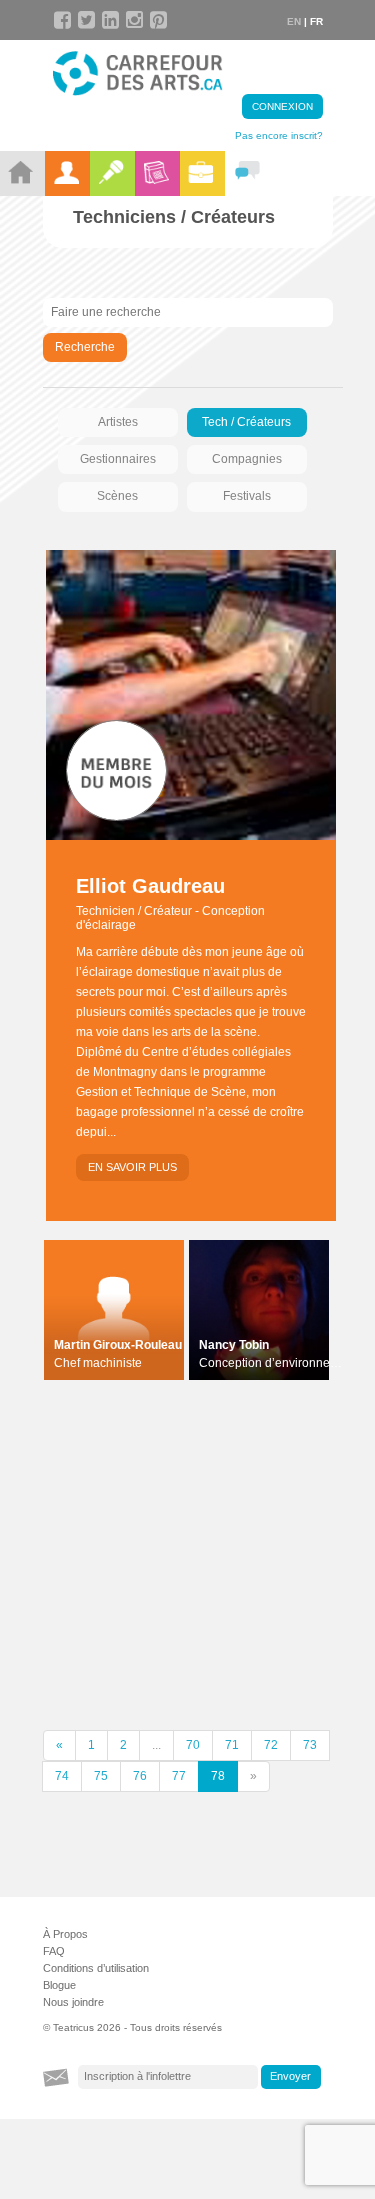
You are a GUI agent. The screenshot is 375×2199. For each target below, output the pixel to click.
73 (310, 1745)
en (294, 21)
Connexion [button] (282, 106)
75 (101, 1776)
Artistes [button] (118, 422)
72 (271, 1745)
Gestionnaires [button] (118, 459)
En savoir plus (132, 1167)
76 (140, 1776)
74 (62, 1776)
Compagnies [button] (247, 459)
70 (193, 1745)
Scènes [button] (117, 496)
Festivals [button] (247, 496)
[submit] (291, 2077)
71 (232, 1745)
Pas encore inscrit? (279, 135)
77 (179, 1776)
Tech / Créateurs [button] (246, 422)
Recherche (85, 347)
